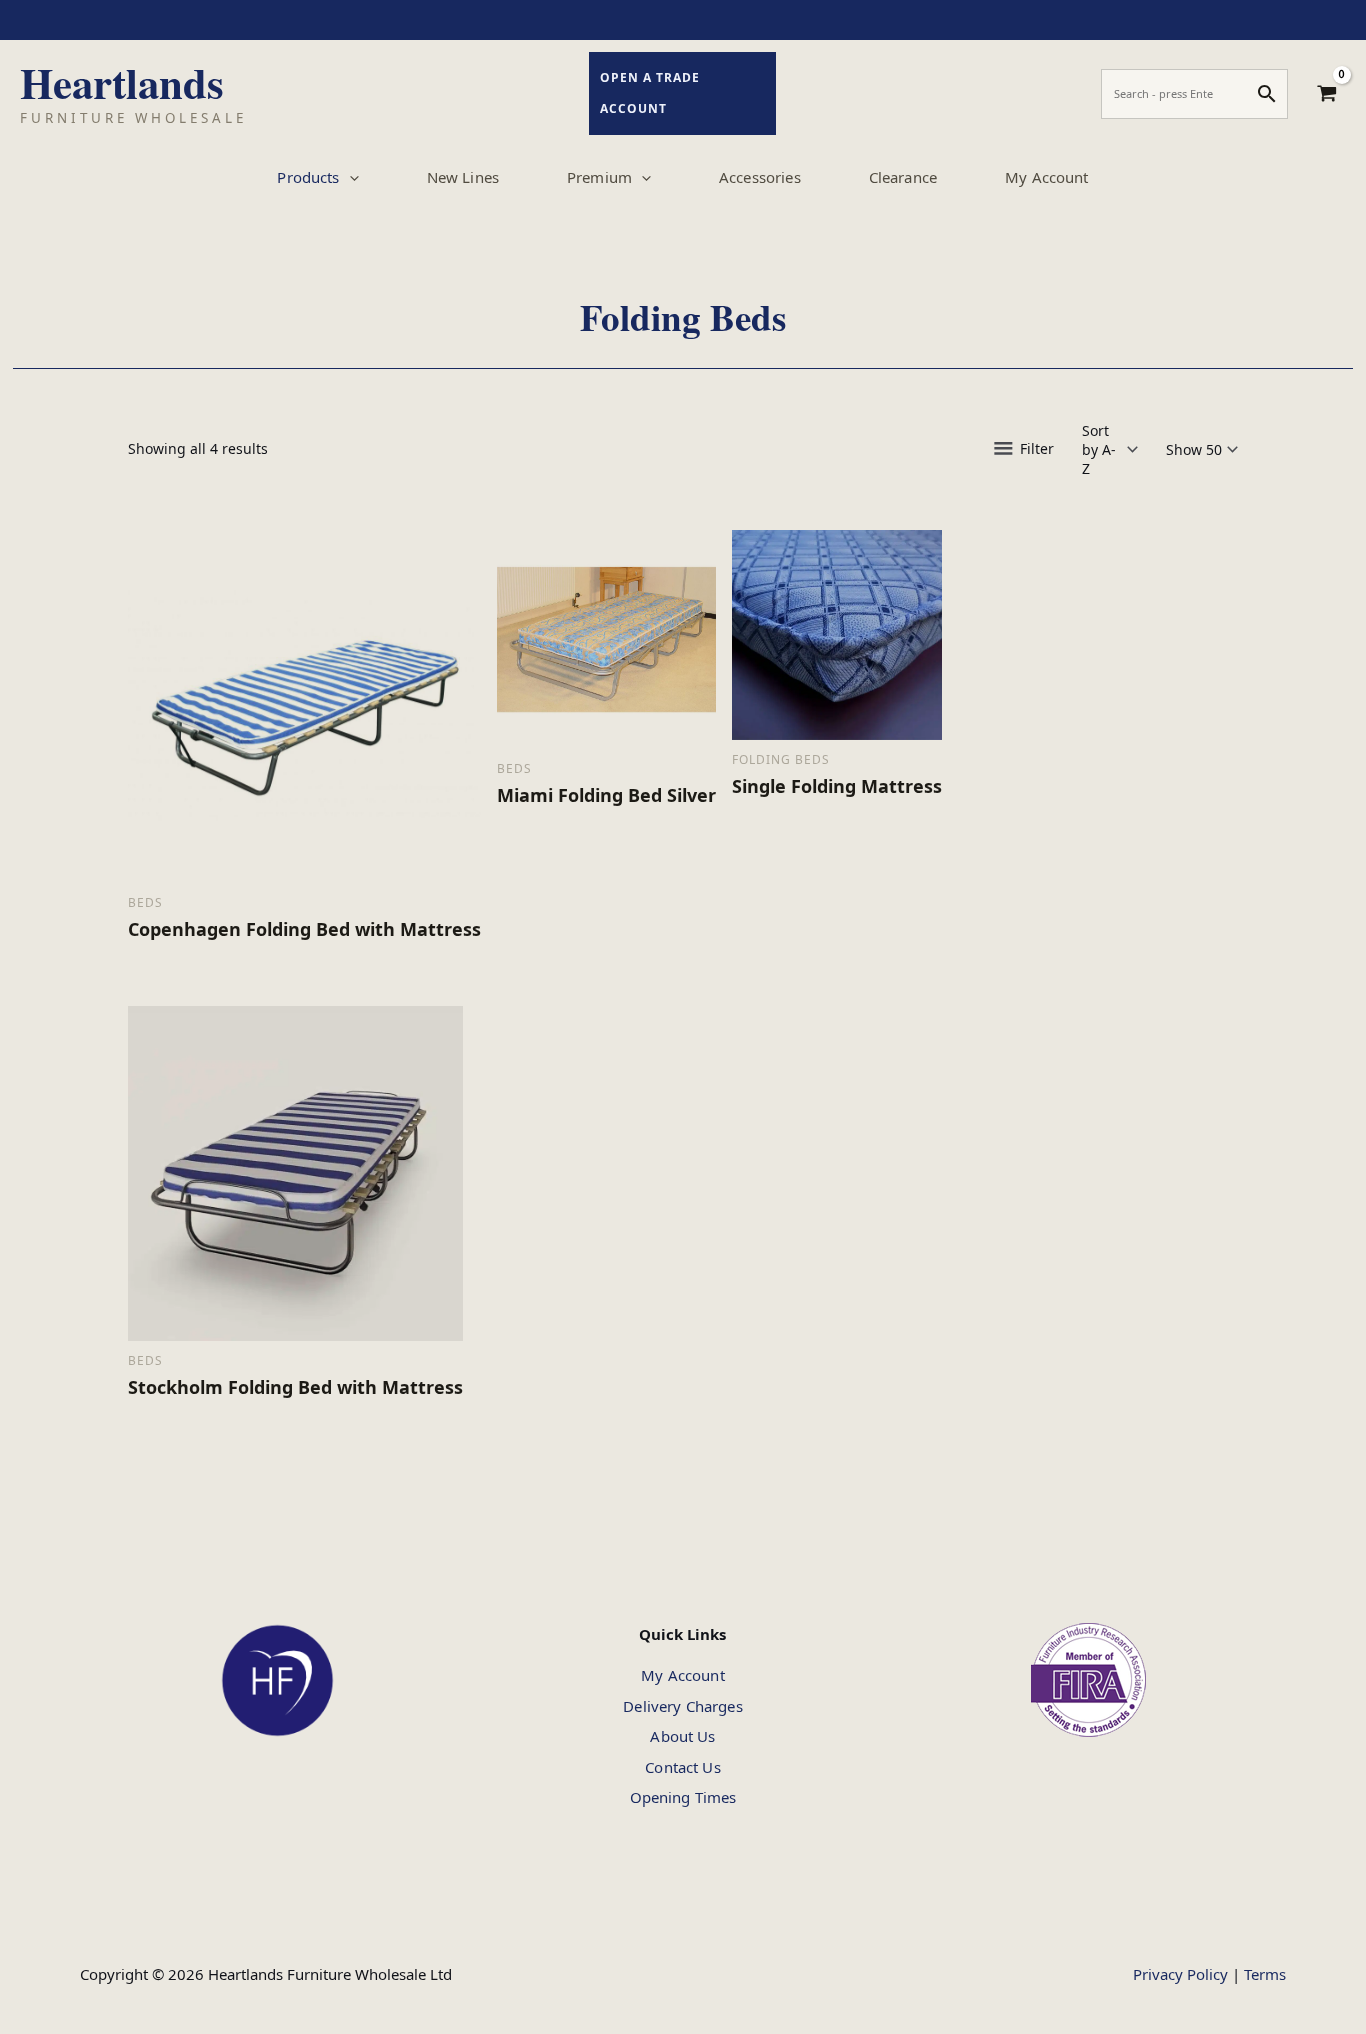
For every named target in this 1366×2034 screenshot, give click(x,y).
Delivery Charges (682, 1706)
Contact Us (683, 1767)
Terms (1265, 1974)
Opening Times (683, 1797)
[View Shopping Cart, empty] (1327, 94)
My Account (683, 1675)
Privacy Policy (1180, 1974)
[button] (349, 177)
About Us (682, 1736)
